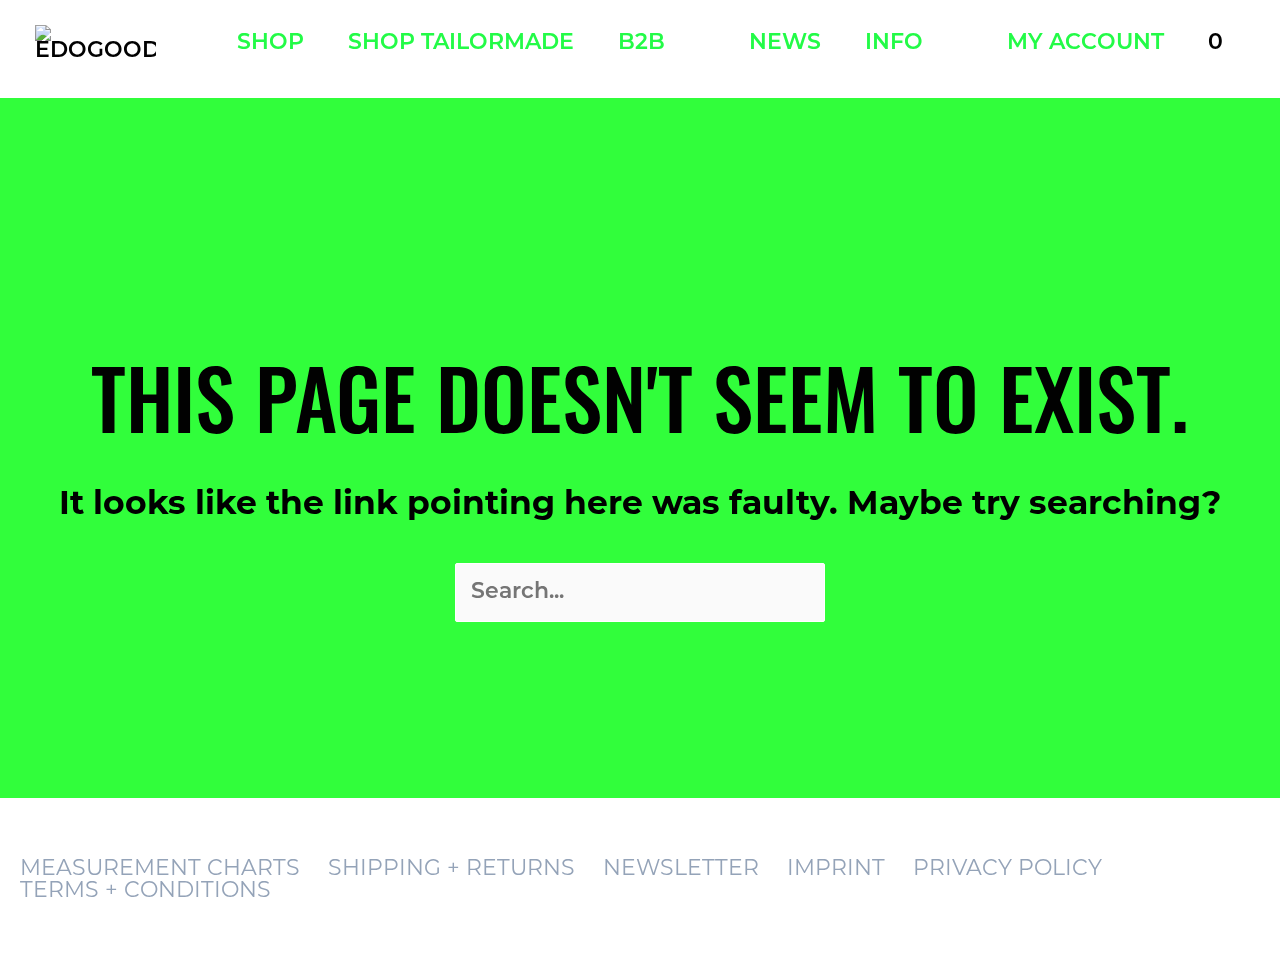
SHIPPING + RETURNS (451, 867)
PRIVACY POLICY (1007, 867)
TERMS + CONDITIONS (145, 889)
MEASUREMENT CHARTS (160, 867)
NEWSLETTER (681, 867)
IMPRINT (836, 867)
